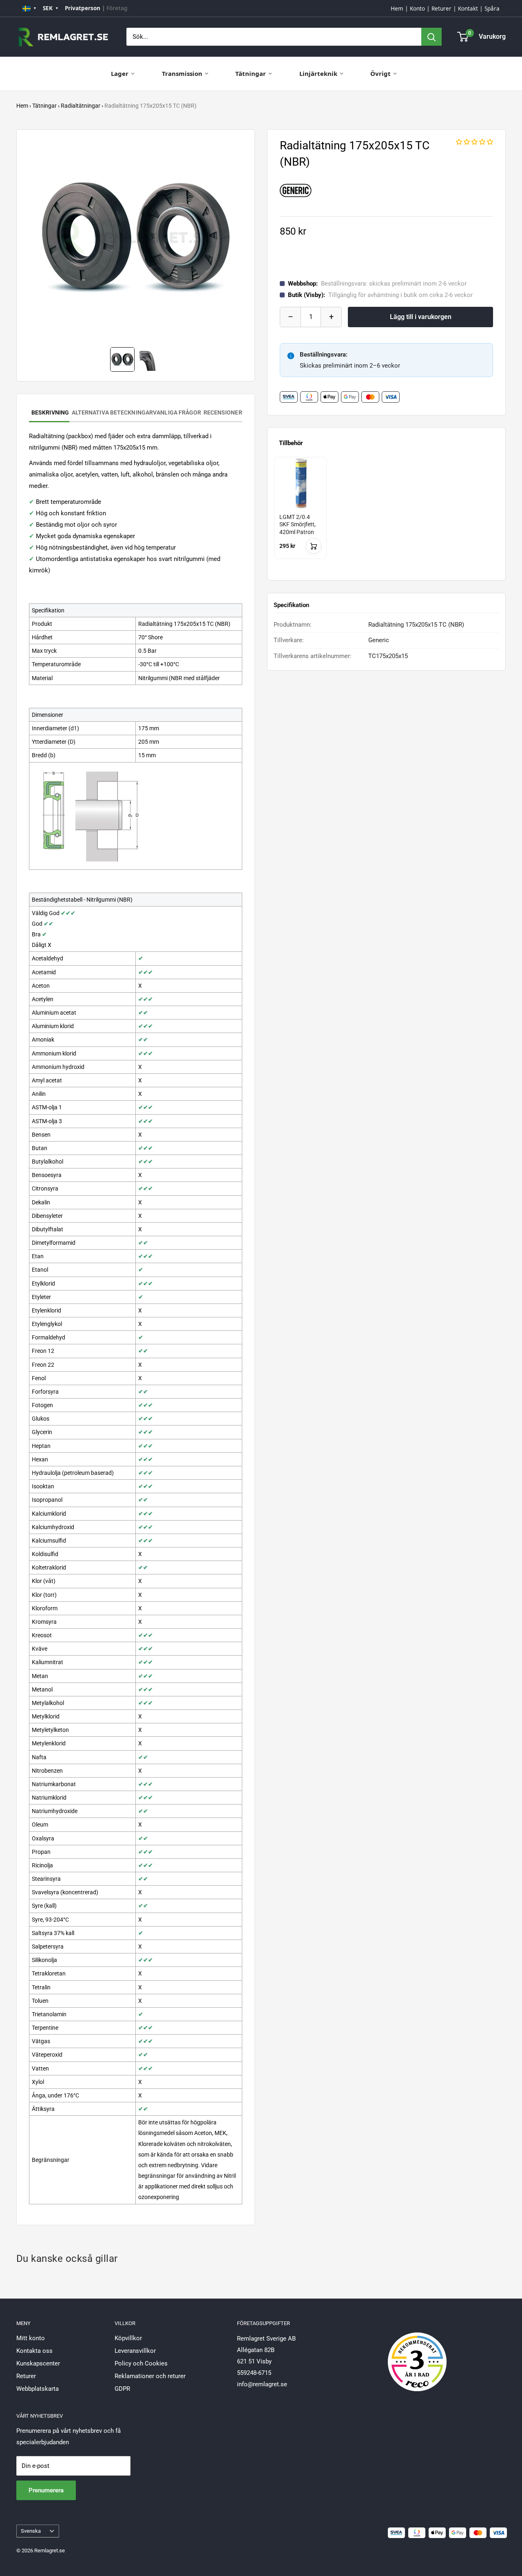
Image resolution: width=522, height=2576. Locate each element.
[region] (386, 515)
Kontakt (468, 9)
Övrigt (380, 73)
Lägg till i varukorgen (421, 317)
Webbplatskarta (38, 2389)
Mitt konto (31, 2338)
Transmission (182, 73)
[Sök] (431, 37)
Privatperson (83, 8)
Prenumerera (46, 2490)
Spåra (492, 9)
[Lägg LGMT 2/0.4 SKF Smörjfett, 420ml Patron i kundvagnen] (314, 546)
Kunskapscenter (38, 2363)
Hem (397, 9)
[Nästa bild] (237, 238)
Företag (117, 8)
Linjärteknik (318, 73)
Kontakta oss (34, 2351)
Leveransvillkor (135, 2351)
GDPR (122, 2389)
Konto (417, 9)
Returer (441, 9)
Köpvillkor (128, 2338)
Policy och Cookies (141, 2363)
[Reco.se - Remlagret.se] (417, 2353)
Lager (120, 73)
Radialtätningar (81, 106)
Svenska (31, 2531)
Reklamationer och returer (150, 2376)
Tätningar (251, 73)
